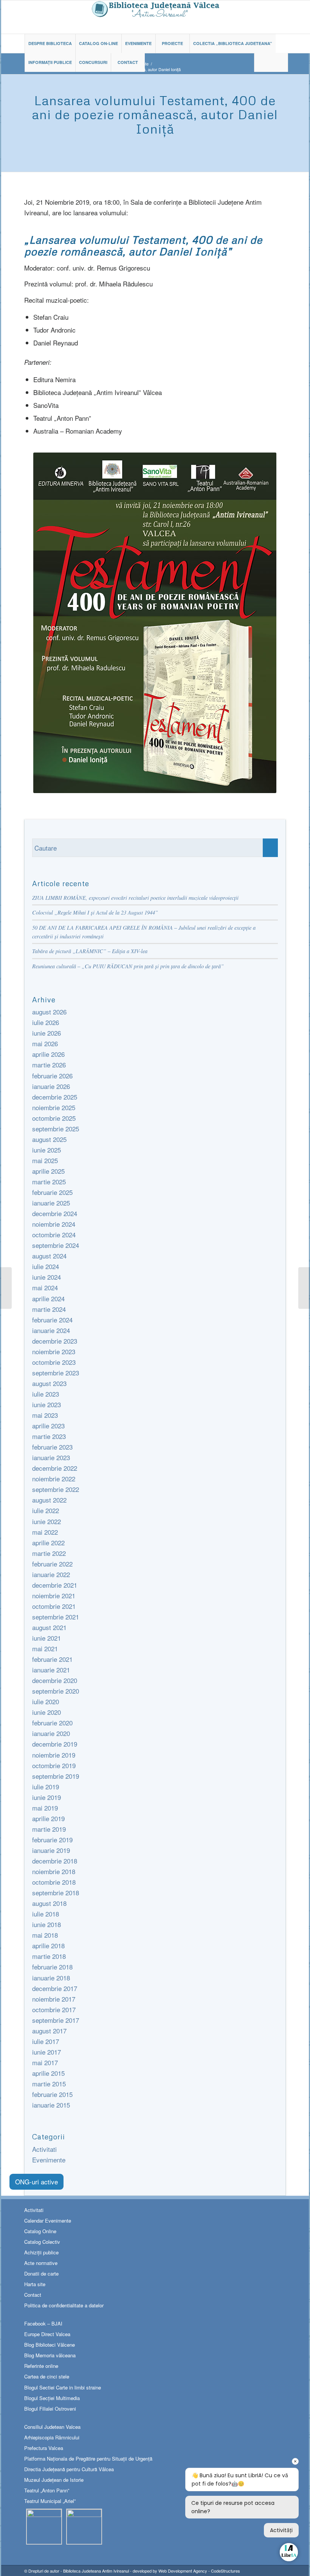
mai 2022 (45, 1532)
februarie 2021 (52, 1659)
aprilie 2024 (48, 1298)
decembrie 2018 (55, 1861)
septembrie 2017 (56, 2020)
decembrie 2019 (55, 1744)
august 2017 (49, 2031)
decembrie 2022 (55, 1468)
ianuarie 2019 (51, 1850)
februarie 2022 (52, 1564)
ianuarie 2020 (51, 1733)
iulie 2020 (46, 1701)
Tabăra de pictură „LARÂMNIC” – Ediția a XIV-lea (90, 951)
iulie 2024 (46, 1266)
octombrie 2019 (54, 1765)
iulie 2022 (46, 1510)
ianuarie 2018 (51, 1978)
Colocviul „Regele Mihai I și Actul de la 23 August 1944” (95, 912)
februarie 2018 (52, 1967)
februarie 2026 (52, 1076)
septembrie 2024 (56, 1245)
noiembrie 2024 (54, 1224)
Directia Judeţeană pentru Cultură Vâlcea (69, 2469)
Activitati (44, 2149)
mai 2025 (45, 1160)
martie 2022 (49, 1553)
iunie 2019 (46, 1797)
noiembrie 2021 (54, 1595)
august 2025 (49, 1139)
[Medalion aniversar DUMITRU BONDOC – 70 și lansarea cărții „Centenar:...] (6, 1288)
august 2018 (49, 1903)
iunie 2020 (46, 1712)
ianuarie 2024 (51, 1330)
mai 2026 (45, 1043)
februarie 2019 (52, 1839)
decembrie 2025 (55, 1097)
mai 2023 (45, 1415)
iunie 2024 (46, 1277)
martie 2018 (49, 1956)
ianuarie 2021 (51, 1670)
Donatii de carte (41, 2273)
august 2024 (49, 1256)
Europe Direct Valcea (47, 2334)
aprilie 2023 (48, 1426)
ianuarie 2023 (51, 1457)
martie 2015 (49, 2084)
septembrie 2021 (56, 1617)
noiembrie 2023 (54, 1351)
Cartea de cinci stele (47, 2376)
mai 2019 (45, 1808)
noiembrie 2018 (54, 1871)
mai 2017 (45, 2062)
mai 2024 (45, 1287)
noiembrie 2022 (54, 1479)
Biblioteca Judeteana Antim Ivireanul (96, 2571)
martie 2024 (49, 1309)
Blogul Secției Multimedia (52, 2398)
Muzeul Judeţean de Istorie (54, 2480)
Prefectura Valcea (44, 2448)
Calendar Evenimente (48, 2221)
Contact (33, 2295)
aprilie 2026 (48, 1054)
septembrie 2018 (56, 1892)
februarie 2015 (52, 2094)
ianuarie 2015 (51, 2105)
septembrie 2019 (56, 1776)
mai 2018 (45, 1935)
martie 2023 (49, 1436)
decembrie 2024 (55, 1213)
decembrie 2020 (55, 1680)
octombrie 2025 (54, 1118)
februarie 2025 (52, 1192)
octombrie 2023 (54, 1362)
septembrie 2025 (56, 1129)
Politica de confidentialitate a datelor (64, 2305)
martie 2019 (49, 1829)
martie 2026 (49, 1065)
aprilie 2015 (48, 2073)
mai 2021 (45, 1648)
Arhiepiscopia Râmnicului (52, 2437)
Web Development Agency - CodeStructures (199, 2571)
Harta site (35, 2284)
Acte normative (41, 2263)
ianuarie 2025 (51, 1203)
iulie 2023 (46, 1394)
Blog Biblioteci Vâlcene (50, 2345)
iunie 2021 (46, 1638)
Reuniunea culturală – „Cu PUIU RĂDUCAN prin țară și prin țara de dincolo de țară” (128, 966)
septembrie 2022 (56, 1489)
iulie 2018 (46, 1914)
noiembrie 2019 (54, 1755)
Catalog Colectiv (42, 2242)
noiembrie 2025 (54, 1107)
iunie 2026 (46, 1033)
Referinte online (41, 2366)
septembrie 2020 (56, 1691)
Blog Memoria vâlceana (50, 2355)
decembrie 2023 (55, 1341)
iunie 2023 (46, 1404)
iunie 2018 (46, 1924)
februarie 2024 (52, 1320)
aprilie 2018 (48, 1945)
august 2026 (49, 1012)
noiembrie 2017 (54, 1999)
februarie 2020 (52, 1723)
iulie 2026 (46, 1022)
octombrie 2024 (54, 1234)
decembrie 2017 (55, 1988)
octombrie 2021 (54, 1606)
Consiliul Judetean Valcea (52, 2427)
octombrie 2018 (54, 1882)
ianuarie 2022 (51, 1574)
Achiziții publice (41, 2252)
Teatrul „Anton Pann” (47, 2490)
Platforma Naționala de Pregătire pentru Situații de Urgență (88, 2459)
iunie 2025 (46, 1150)
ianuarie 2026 (51, 1086)
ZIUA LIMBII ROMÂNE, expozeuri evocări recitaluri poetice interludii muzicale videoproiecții (135, 898)
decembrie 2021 (55, 1585)
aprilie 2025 (48, 1171)
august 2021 (49, 1627)
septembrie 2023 (56, 1373)
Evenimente (49, 2160)
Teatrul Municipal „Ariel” (50, 2501)
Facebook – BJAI (43, 2323)
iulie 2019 (46, 1787)
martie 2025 (49, 1181)
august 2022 (49, 1500)
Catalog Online (40, 2231)
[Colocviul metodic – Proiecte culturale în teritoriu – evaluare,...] (304, 1288)
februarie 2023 (52, 1447)
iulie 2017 (46, 2041)
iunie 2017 (46, 2052)
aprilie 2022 (48, 1542)
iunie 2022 (46, 1521)
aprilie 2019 (48, 1818)
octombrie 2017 (54, 2009)
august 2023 (49, 1383)
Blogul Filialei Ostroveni (50, 2409)
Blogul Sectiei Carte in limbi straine (63, 2387)
